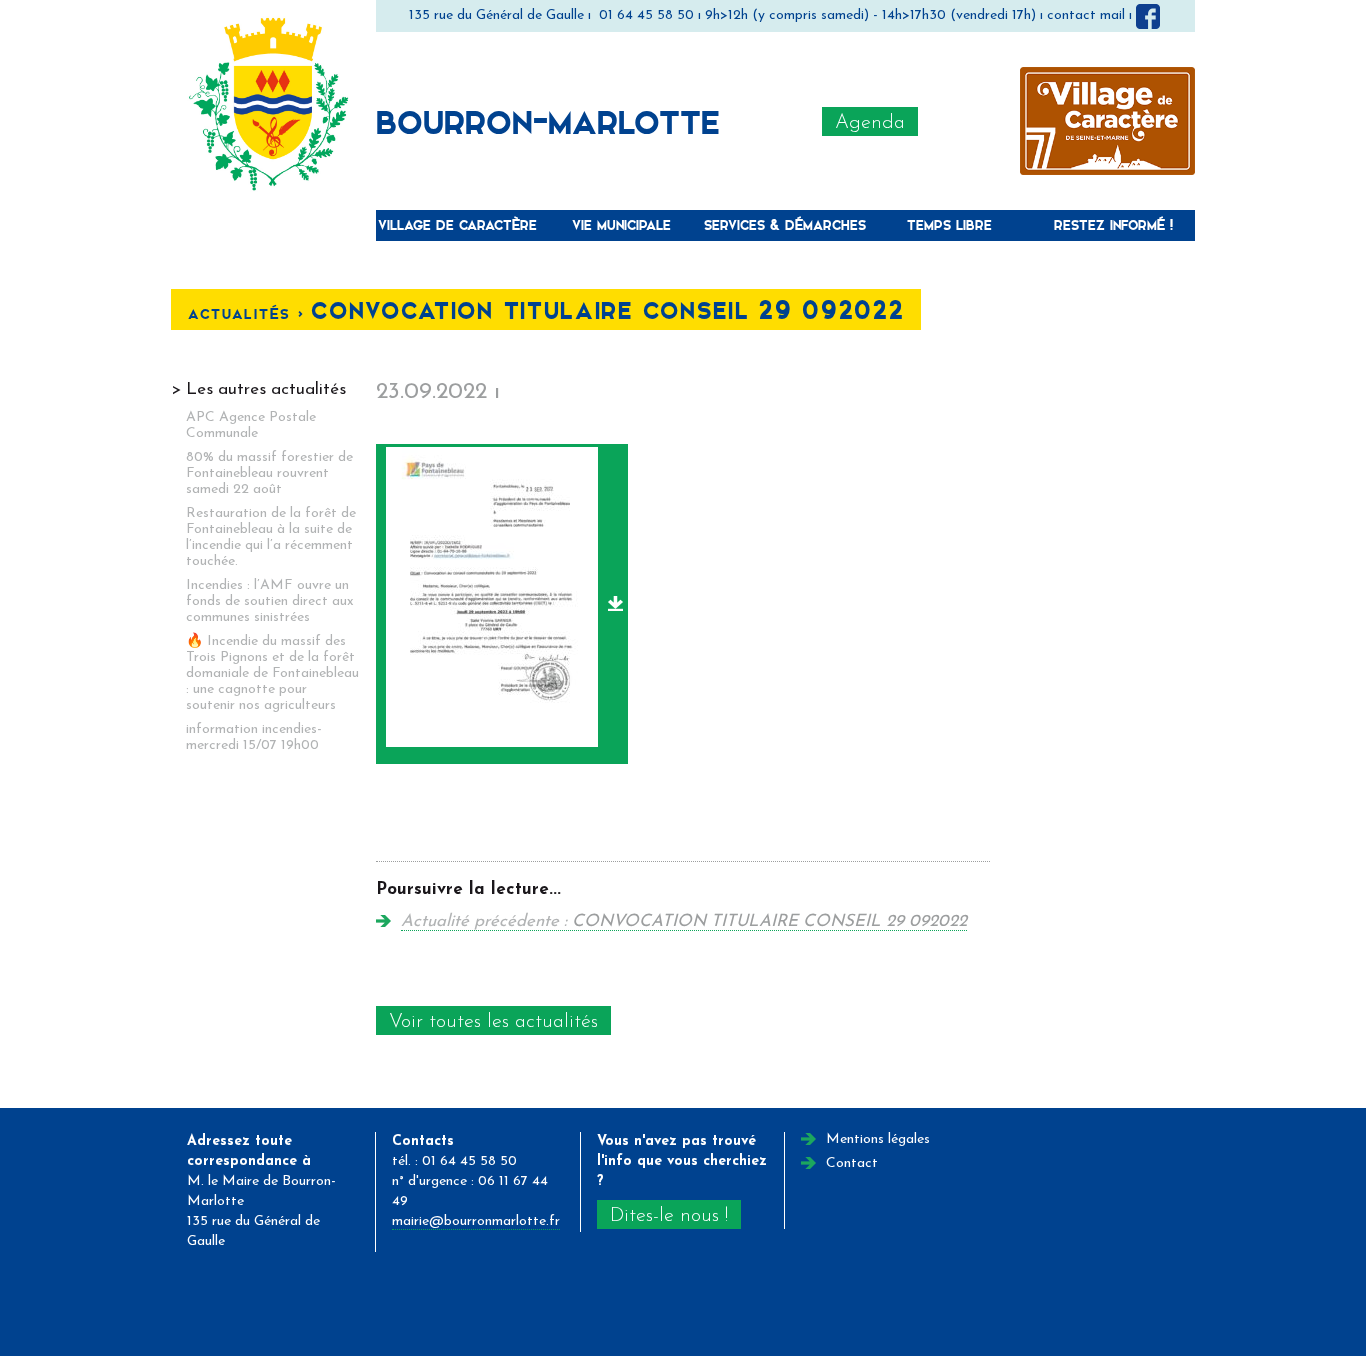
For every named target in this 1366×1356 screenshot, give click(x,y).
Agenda (870, 123)
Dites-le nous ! (669, 1216)
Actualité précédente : (684, 921)
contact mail (1086, 15)
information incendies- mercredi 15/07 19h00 (254, 737)
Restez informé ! (1113, 224)
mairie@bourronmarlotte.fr (476, 1221)
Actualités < (249, 313)
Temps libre (949, 224)
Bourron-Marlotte (548, 121)
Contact (852, 1163)
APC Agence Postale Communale (251, 425)
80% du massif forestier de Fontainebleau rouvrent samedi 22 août (269, 473)
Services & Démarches (785, 224)
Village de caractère (457, 224)
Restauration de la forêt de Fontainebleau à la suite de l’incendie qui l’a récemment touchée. (271, 537)
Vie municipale (621, 224)
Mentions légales (878, 1139)
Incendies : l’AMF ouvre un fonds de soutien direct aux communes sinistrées (270, 601)
